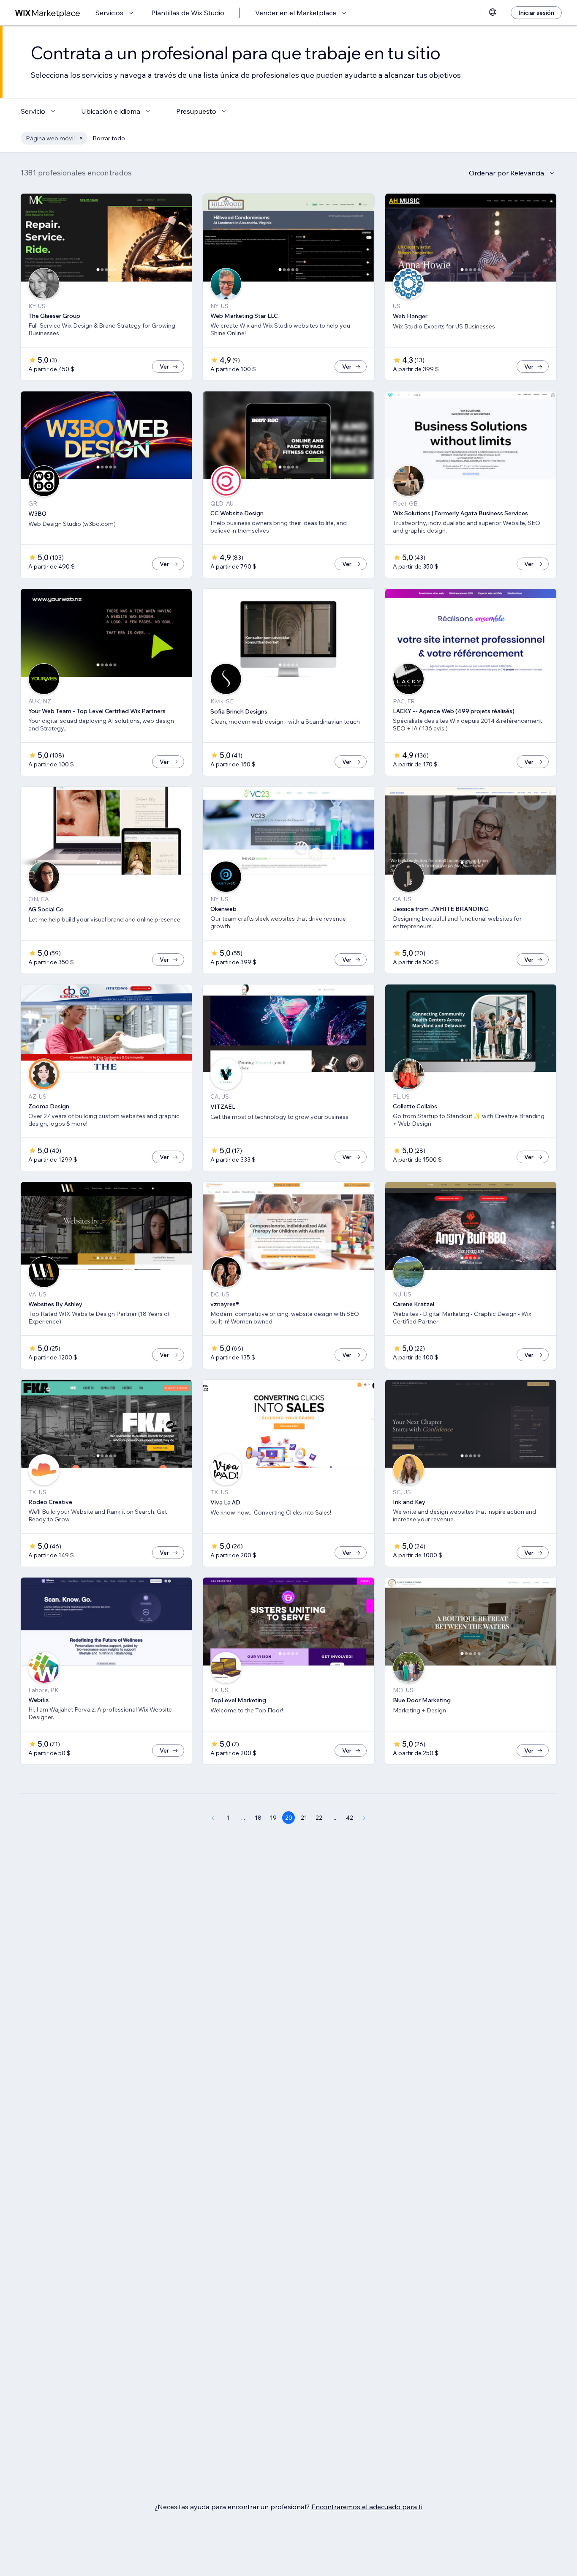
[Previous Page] (212, 1818)
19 (273, 1818)
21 (304, 1818)
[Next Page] (365, 1818)
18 (258, 1818)
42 (350, 1818)
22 (319, 1818)
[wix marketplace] (48, 13)
